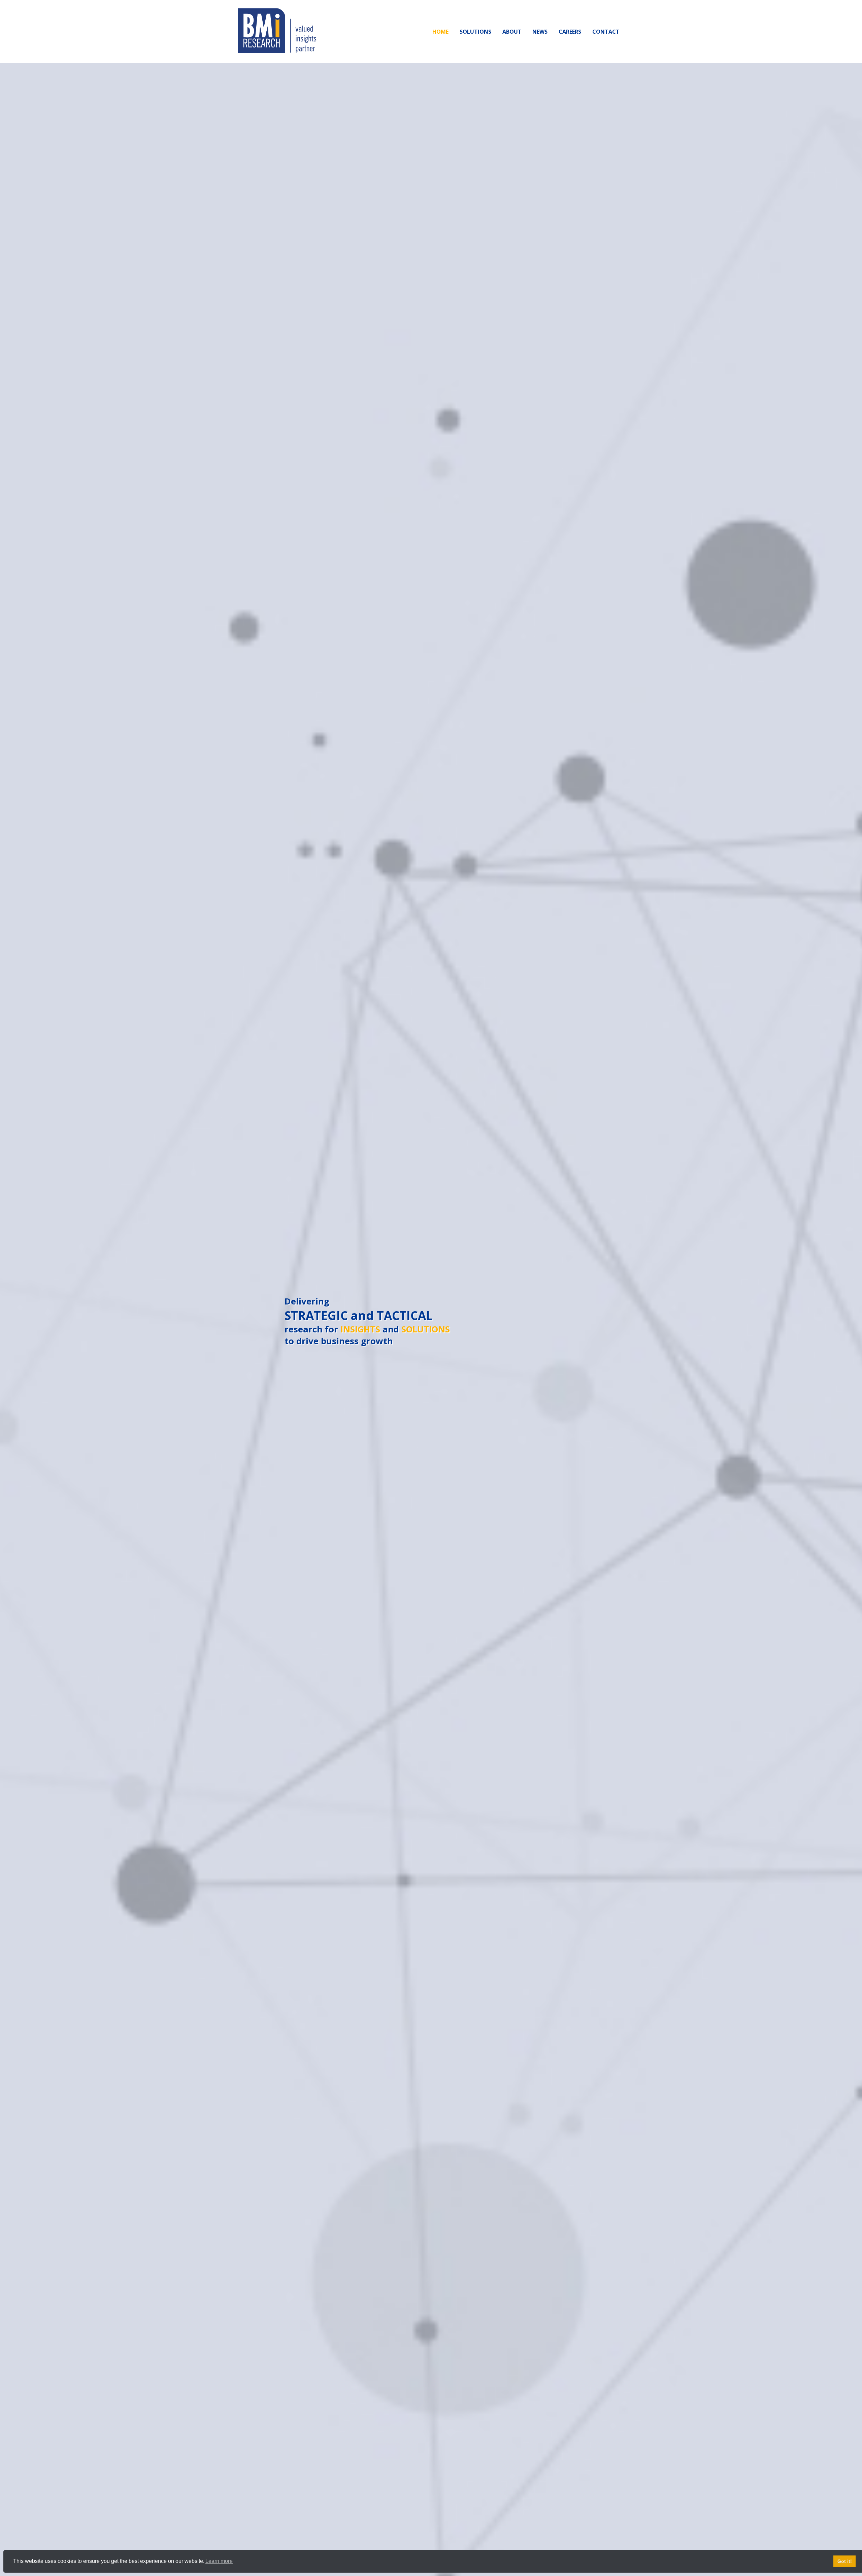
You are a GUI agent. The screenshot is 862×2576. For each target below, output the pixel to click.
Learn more (219, 2561)
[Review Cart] (850, 2547)
